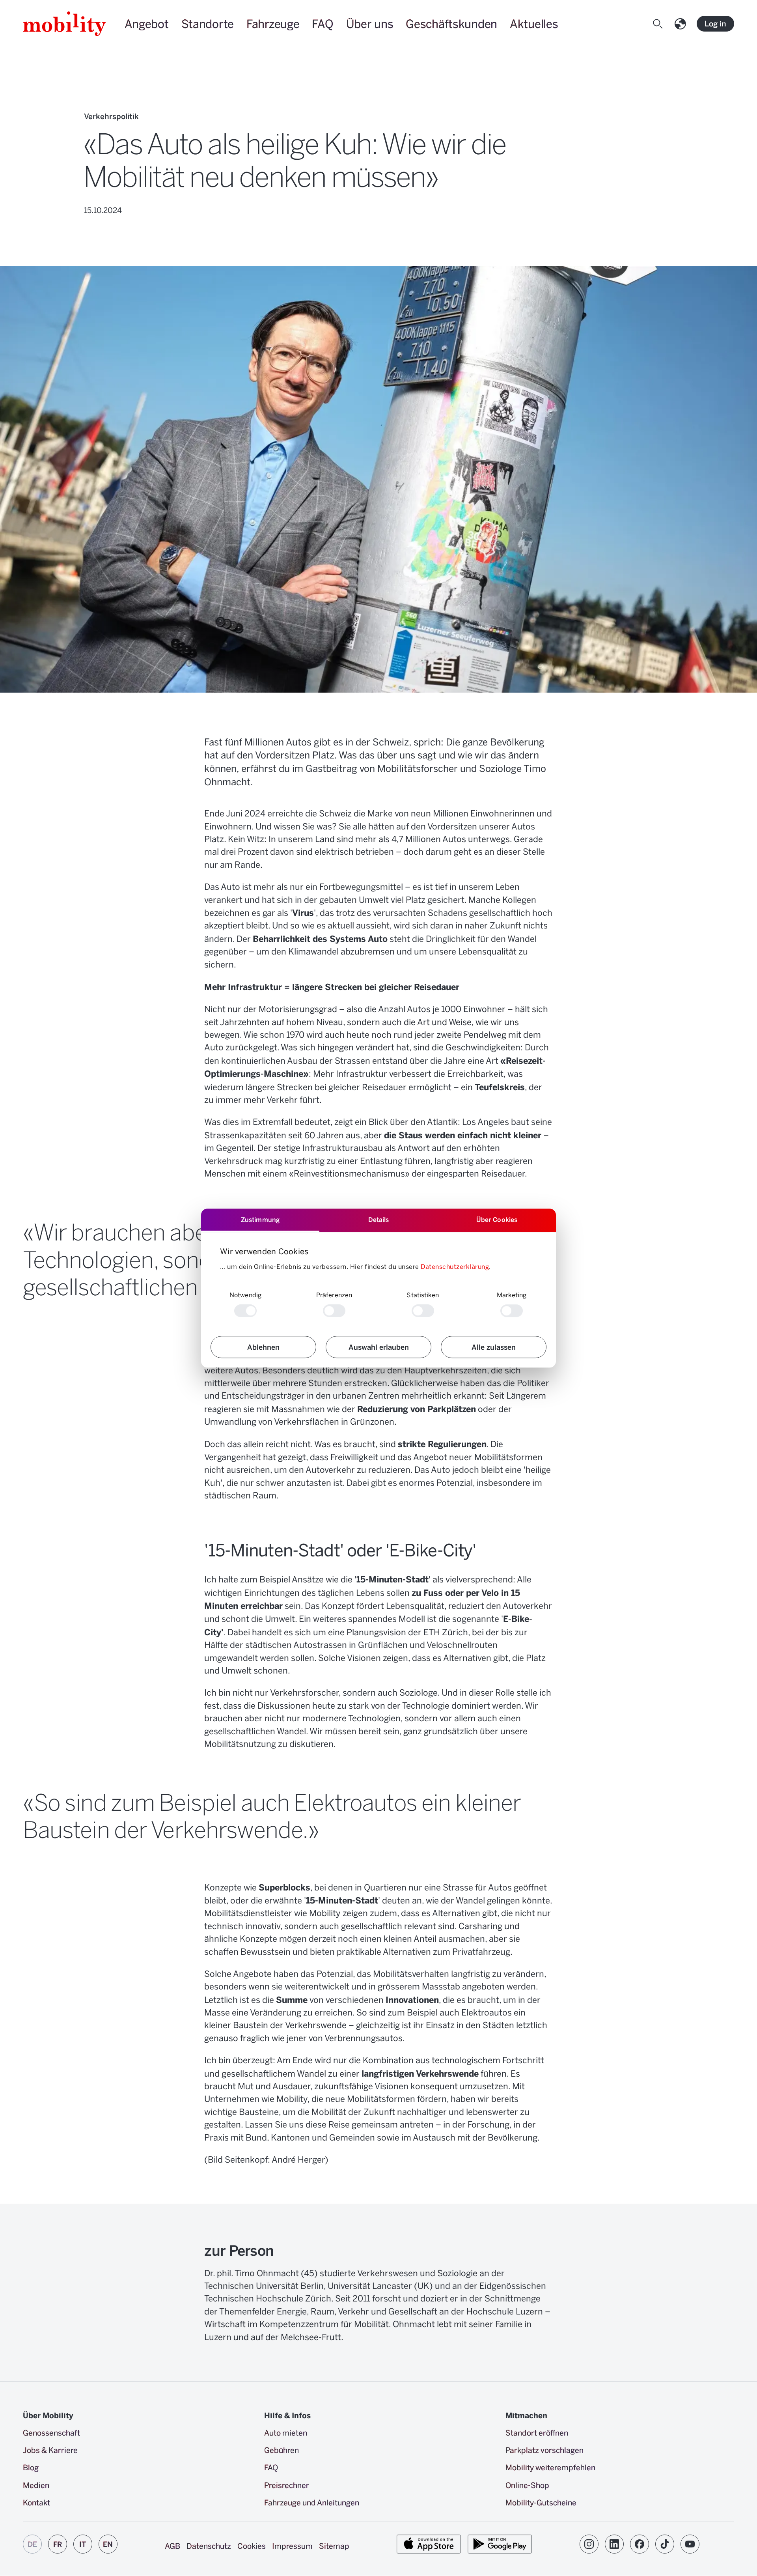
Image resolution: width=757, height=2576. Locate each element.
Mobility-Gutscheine (541, 2502)
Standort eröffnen (537, 2432)
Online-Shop (527, 2485)
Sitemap (334, 2546)
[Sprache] (682, 24)
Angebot (147, 23)
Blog (31, 2467)
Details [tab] (379, 1219)
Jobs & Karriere (50, 2450)
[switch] (334, 1311)
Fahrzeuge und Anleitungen (312, 2502)
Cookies (252, 2546)
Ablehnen (263, 1347)
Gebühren (282, 2450)
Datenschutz (209, 2546)
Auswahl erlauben (379, 1347)
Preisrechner (287, 2485)
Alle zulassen (494, 1347)
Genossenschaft (51, 2432)
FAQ (323, 23)
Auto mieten (286, 2432)
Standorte (208, 23)
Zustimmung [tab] (260, 1219)
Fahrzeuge (273, 23)
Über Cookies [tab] (497, 1219)
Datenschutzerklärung (455, 1266)
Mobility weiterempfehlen (550, 2467)
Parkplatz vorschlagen (544, 2450)
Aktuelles (534, 23)
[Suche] (659, 24)
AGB (172, 2546)
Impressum (292, 2546)
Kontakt (36, 2502)
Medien (36, 2485)
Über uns (370, 23)
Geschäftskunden (451, 23)
